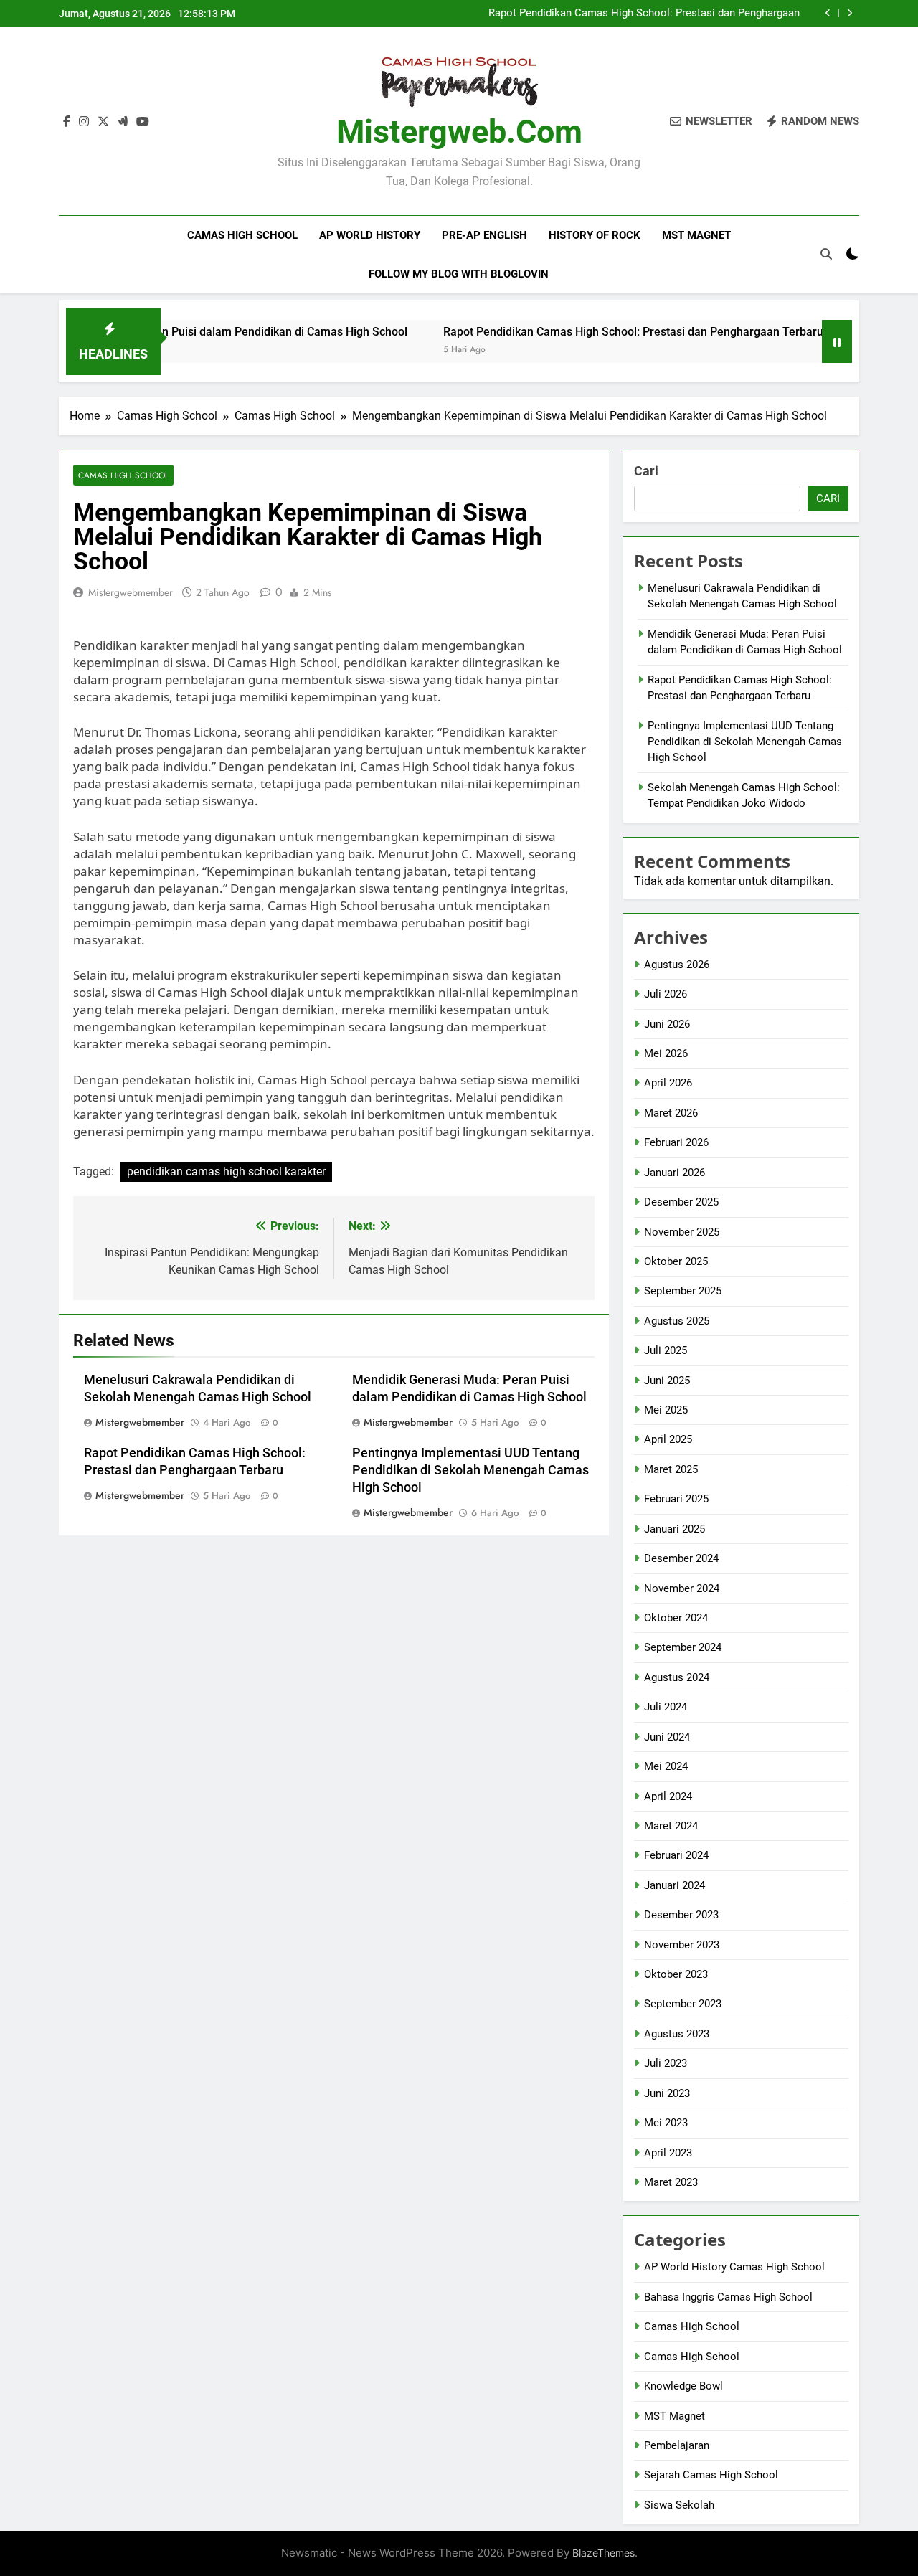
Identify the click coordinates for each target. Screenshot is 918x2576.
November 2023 (682, 1945)
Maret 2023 (671, 2182)
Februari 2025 (676, 1499)
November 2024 (682, 1588)
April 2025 (668, 1439)
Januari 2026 (675, 1173)
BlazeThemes (604, 2553)
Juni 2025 (667, 1381)
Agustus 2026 (677, 965)
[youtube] (143, 122)
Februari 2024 (676, 1855)
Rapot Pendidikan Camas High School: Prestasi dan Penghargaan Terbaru (644, 14)
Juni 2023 (667, 2093)
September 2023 (683, 2004)
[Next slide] (850, 13)
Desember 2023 (681, 1915)
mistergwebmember (131, 592)
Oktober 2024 (676, 1618)
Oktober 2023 (676, 1974)
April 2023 (668, 2153)
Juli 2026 (666, 994)
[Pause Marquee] (837, 341)
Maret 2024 (671, 1826)
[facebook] (67, 122)
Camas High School (242, 235)
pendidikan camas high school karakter (226, 1171)
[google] (123, 122)
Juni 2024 (667, 1737)
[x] (103, 122)
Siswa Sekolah (679, 2505)
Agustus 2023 (677, 2034)
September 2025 (683, 1291)
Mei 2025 (666, 1410)
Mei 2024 (666, 1766)
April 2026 (668, 1083)
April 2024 (668, 1796)
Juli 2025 (666, 1350)
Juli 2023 (666, 2063)
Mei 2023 (666, 2123)
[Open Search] (826, 254)
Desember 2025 (681, 1202)
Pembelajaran (677, 2445)
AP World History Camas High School (734, 2267)
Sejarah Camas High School (711, 2475)
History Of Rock (595, 235)
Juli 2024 (666, 1707)
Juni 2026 (667, 1024)
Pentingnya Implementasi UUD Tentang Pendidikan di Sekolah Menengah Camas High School (470, 1470)
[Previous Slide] (828, 13)
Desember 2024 (681, 1558)
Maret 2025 (671, 1469)
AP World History (370, 235)
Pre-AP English (484, 235)
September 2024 (683, 1647)
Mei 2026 (666, 1053)
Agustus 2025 (677, 1321)
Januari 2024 (675, 1885)
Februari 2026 (676, 1142)
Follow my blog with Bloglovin (459, 274)
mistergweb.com (459, 132)
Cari (646, 471)
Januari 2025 (675, 1529)
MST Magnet (696, 235)
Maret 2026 (671, 1113)
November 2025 (682, 1232)
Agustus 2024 (677, 1677)
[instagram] (84, 122)
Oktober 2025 (676, 1261)
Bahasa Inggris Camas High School (728, 2297)
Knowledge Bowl (683, 2386)
